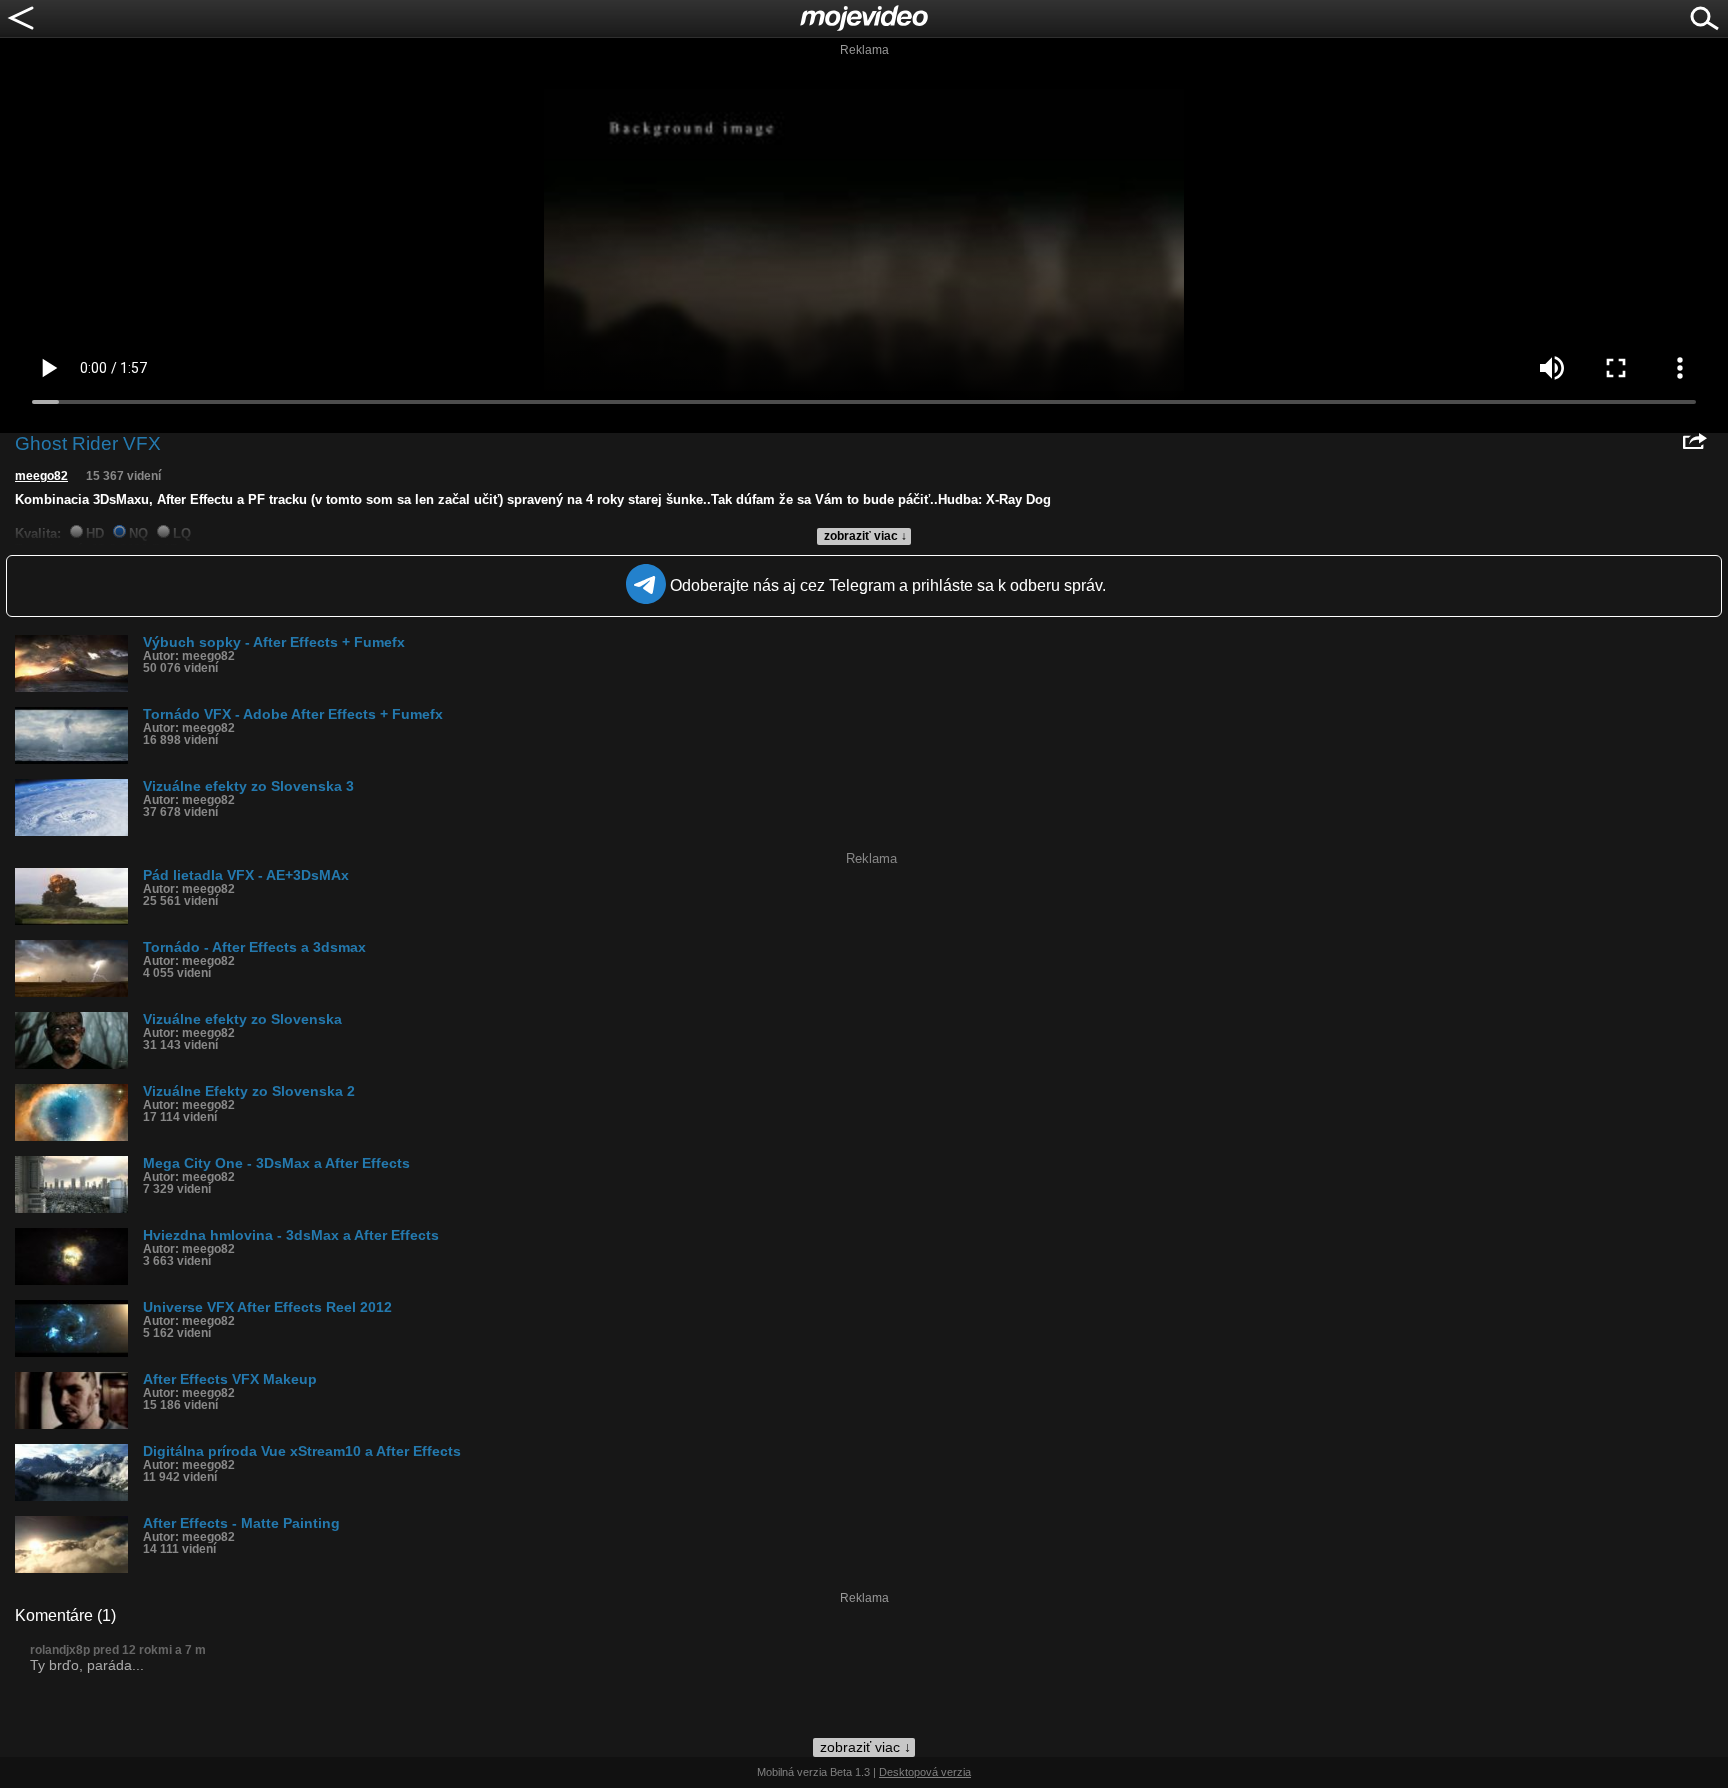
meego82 (41, 476)
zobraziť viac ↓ (865, 536)
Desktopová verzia (925, 1772)
